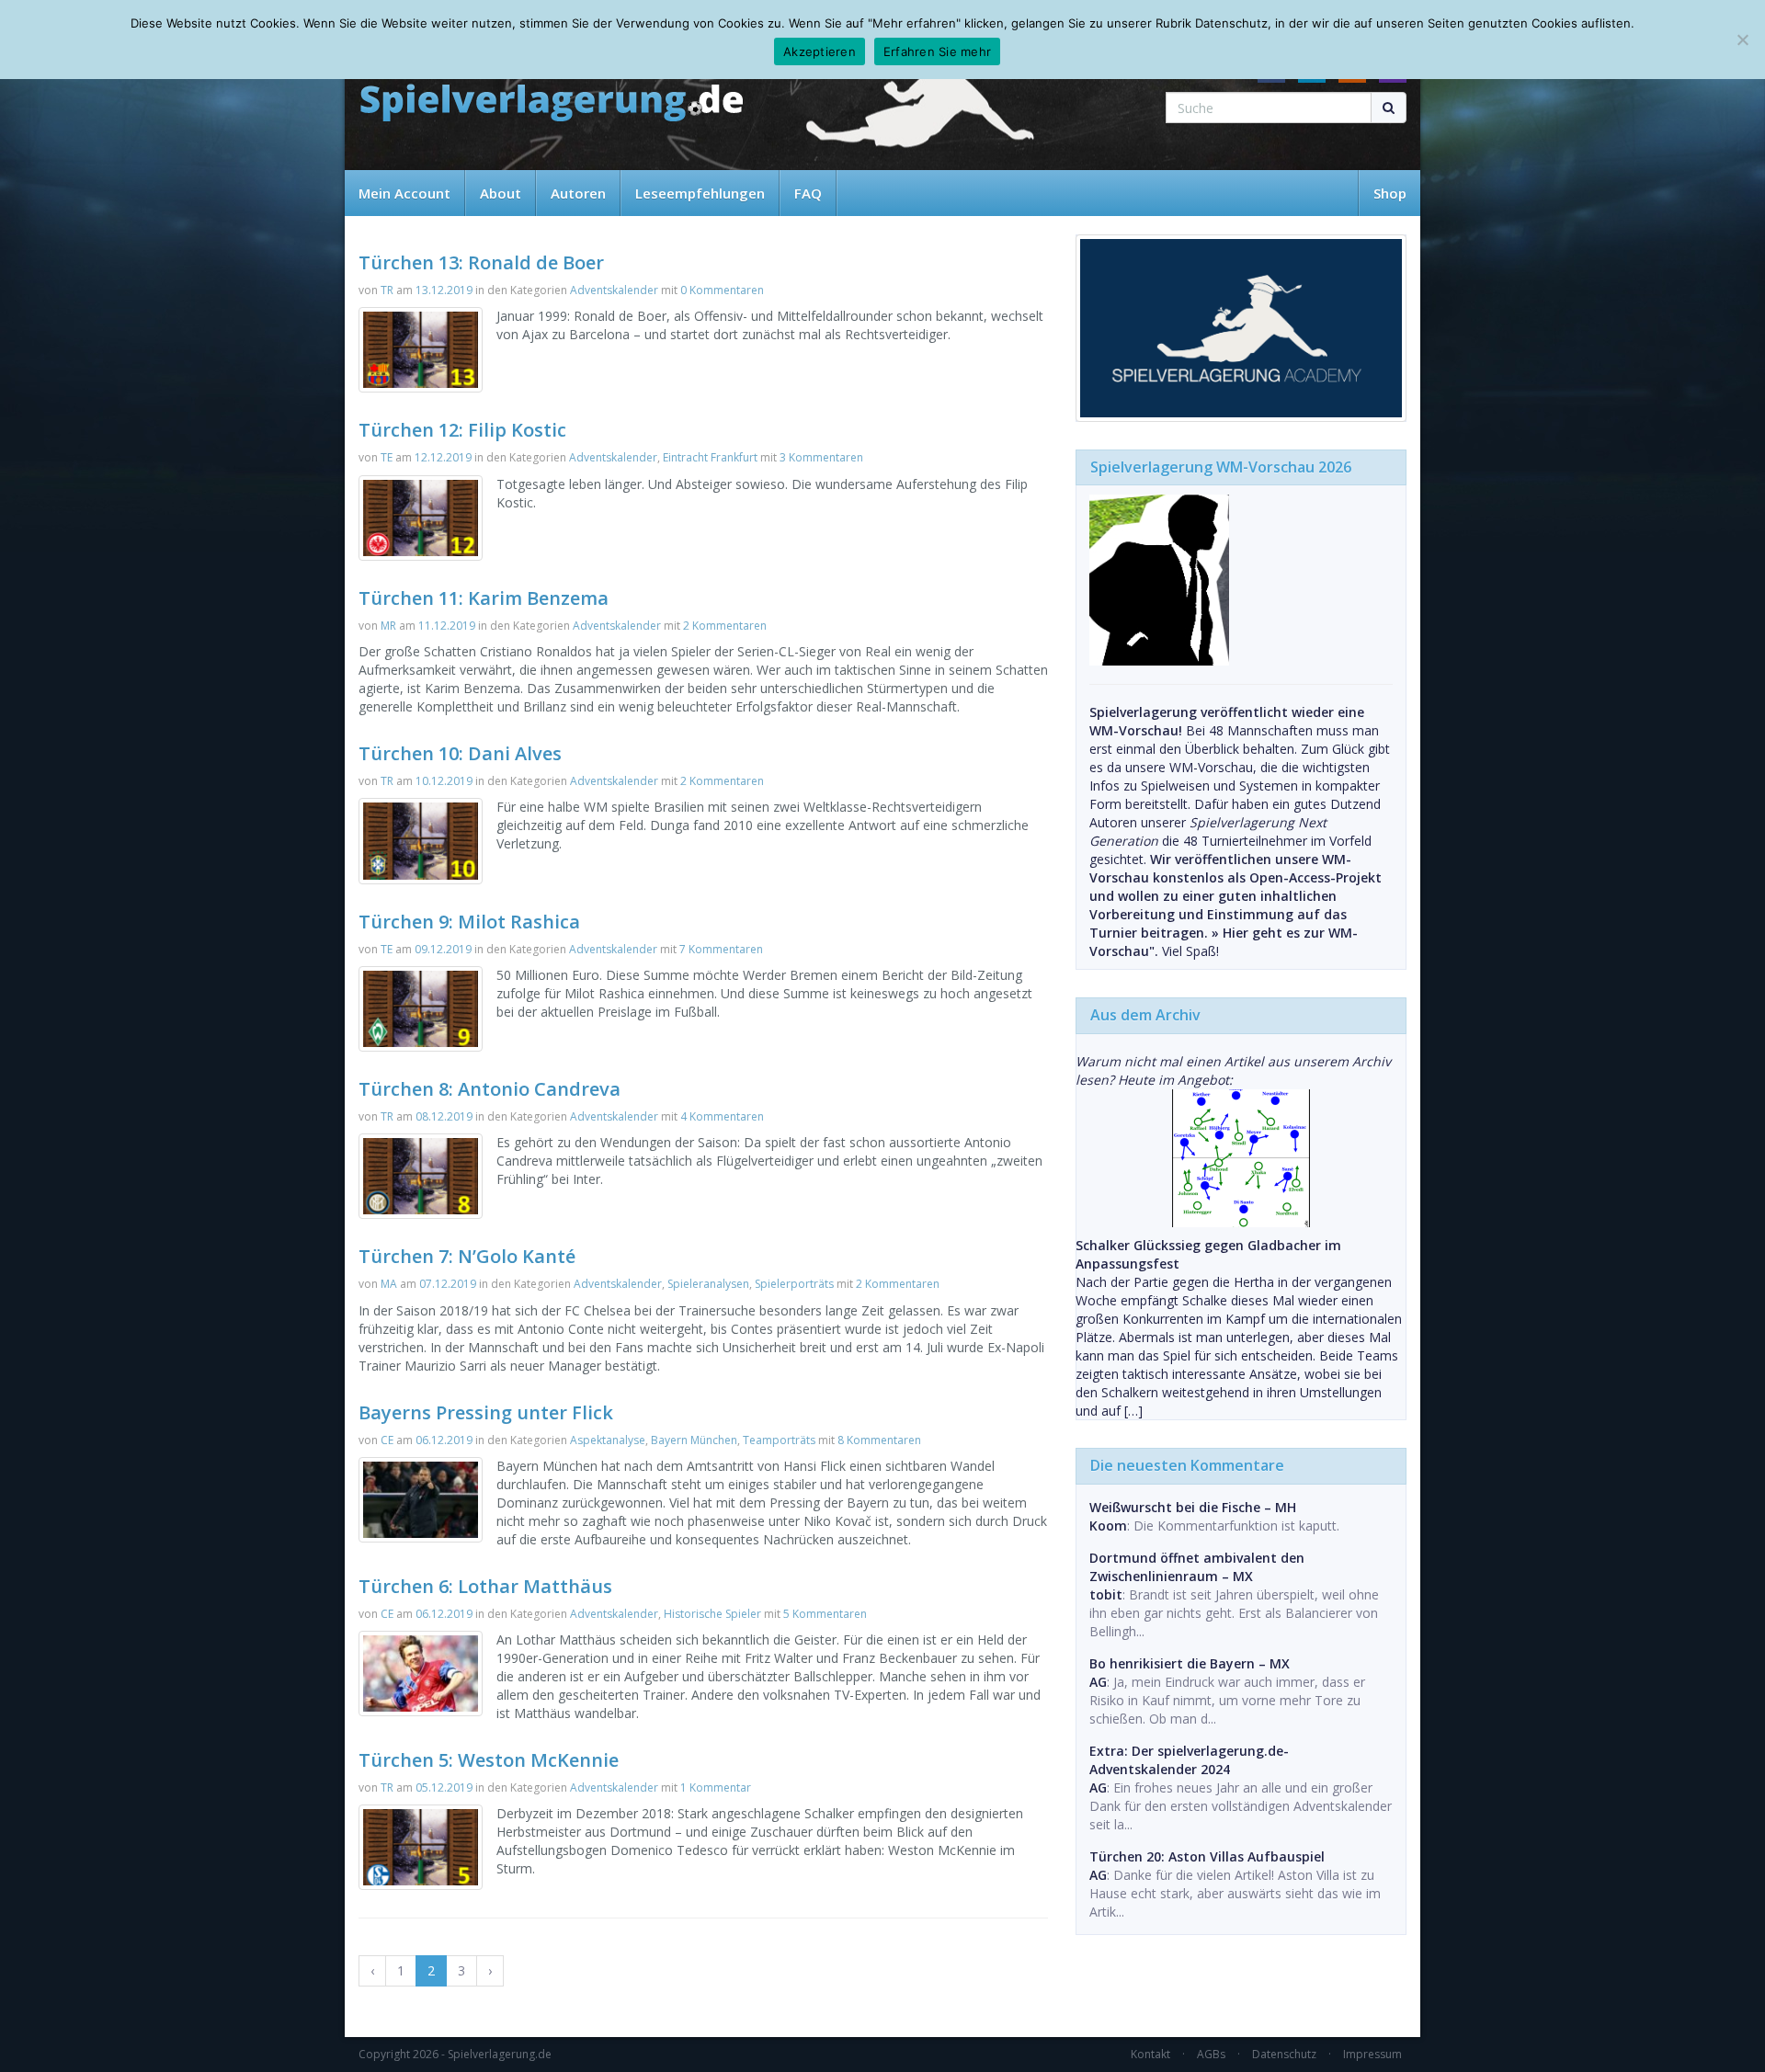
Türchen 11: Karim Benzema (484, 598)
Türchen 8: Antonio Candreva (490, 1089)
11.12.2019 (447, 626)
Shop (1390, 193)
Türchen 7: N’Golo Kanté (467, 1256)
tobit (1106, 1594)
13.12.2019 (444, 290)
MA (389, 1284)
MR (388, 626)
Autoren (578, 193)
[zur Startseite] (552, 103)
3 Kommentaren (821, 457)
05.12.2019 (444, 1787)
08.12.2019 (444, 1116)
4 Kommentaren (722, 1116)
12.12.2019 (443, 457)
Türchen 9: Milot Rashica (469, 922)
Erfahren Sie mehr (937, 51)
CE (387, 1440)
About (501, 193)
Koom (1108, 1526)
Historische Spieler (712, 1614)
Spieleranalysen (708, 1284)
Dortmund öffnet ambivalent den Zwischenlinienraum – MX (1197, 1567)
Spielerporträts (794, 1284)
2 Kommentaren (725, 626)
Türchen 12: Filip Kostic (462, 430)
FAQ (808, 193)
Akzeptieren (820, 51)
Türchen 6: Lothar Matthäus (485, 1586)
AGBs (1211, 2054)
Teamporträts (779, 1440)
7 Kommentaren (721, 949)
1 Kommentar (716, 1787)
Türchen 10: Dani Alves (460, 753)
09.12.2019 (443, 949)
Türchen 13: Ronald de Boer (481, 262)
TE (387, 457)
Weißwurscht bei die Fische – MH (1193, 1507)
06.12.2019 (444, 1440)
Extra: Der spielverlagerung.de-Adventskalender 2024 (1189, 1760)
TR (387, 290)
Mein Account (404, 193)
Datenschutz (1284, 2054)
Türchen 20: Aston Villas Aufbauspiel (1207, 1856)
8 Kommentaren (879, 1440)
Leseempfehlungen (700, 193)
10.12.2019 (444, 781)
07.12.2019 (448, 1284)
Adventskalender (614, 290)
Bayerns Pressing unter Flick (486, 1412)
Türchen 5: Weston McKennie (489, 1760)
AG (1098, 1682)
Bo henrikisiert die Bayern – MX (1190, 1663)
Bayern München (694, 1440)
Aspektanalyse (608, 1440)
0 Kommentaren (722, 290)
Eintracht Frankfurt (710, 457)
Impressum (1372, 2054)
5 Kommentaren (825, 1614)
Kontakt (1150, 2054)
